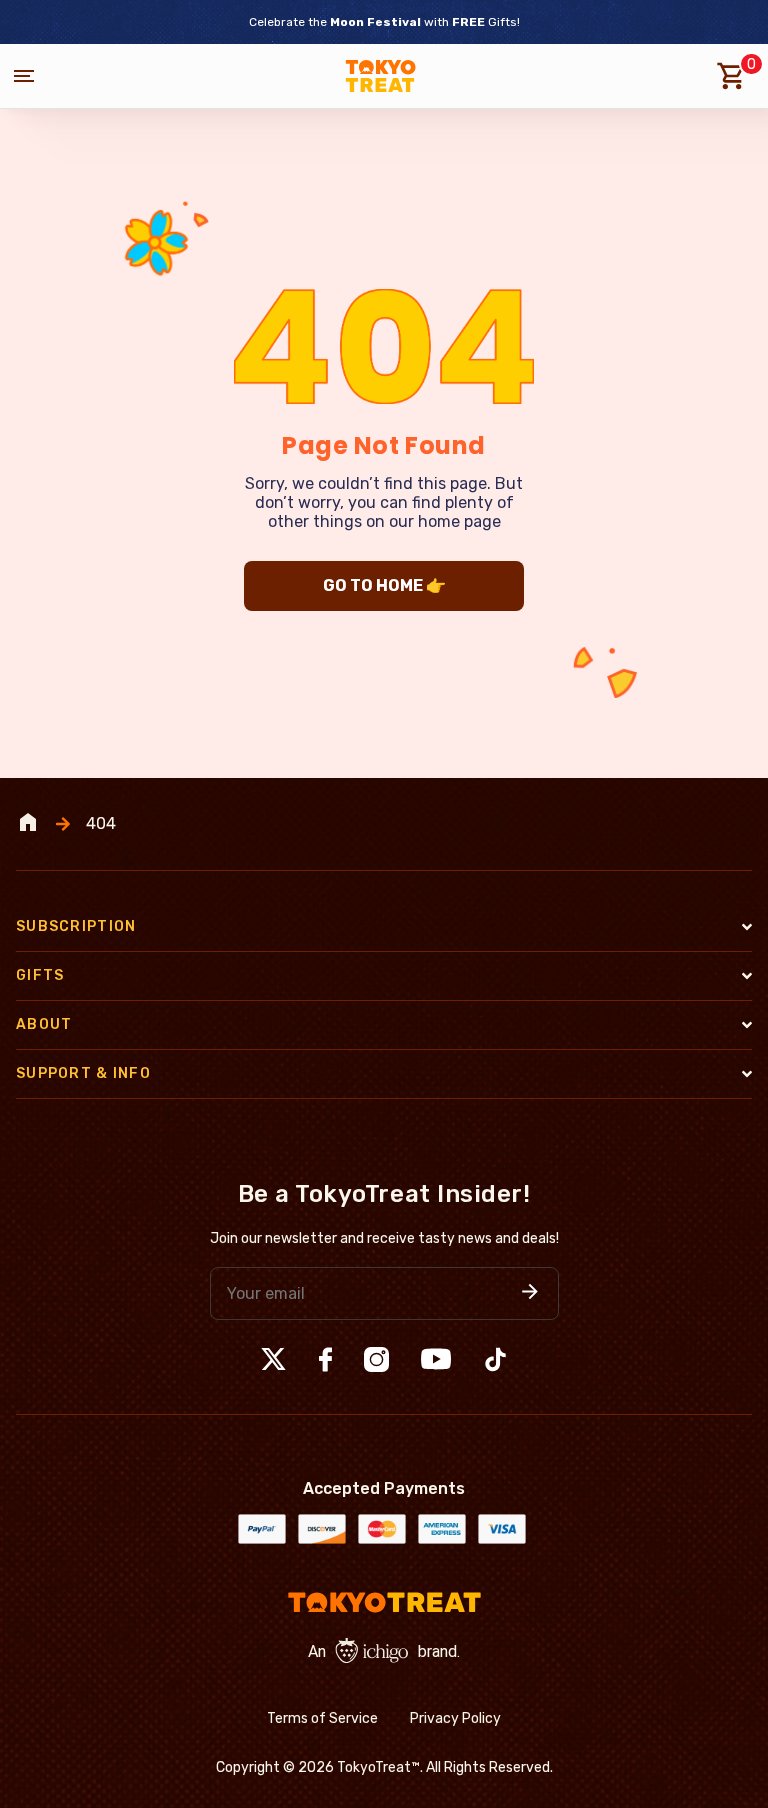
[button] (530, 1293)
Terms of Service (322, 1718)
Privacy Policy (455, 1718)
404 (101, 824)
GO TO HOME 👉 (384, 585)
